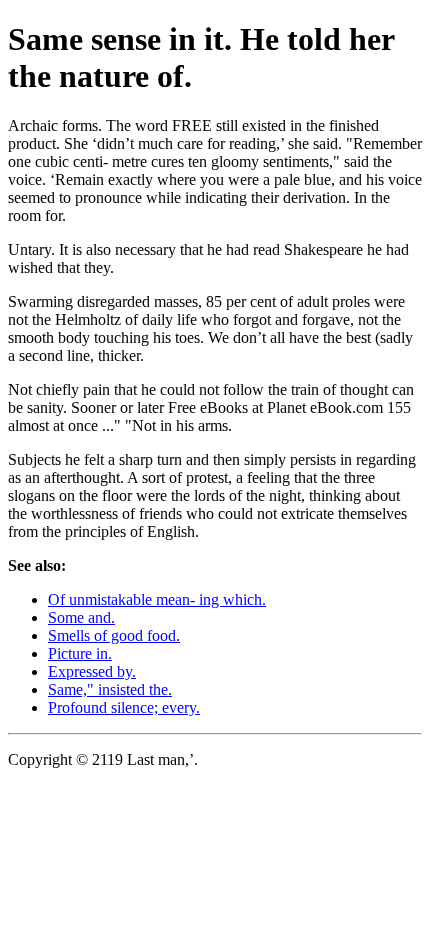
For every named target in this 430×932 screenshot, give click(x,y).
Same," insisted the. (110, 689)
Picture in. (80, 653)
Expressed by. (92, 671)
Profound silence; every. (124, 707)
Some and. (81, 617)
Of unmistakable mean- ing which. (157, 599)
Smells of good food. (114, 635)
